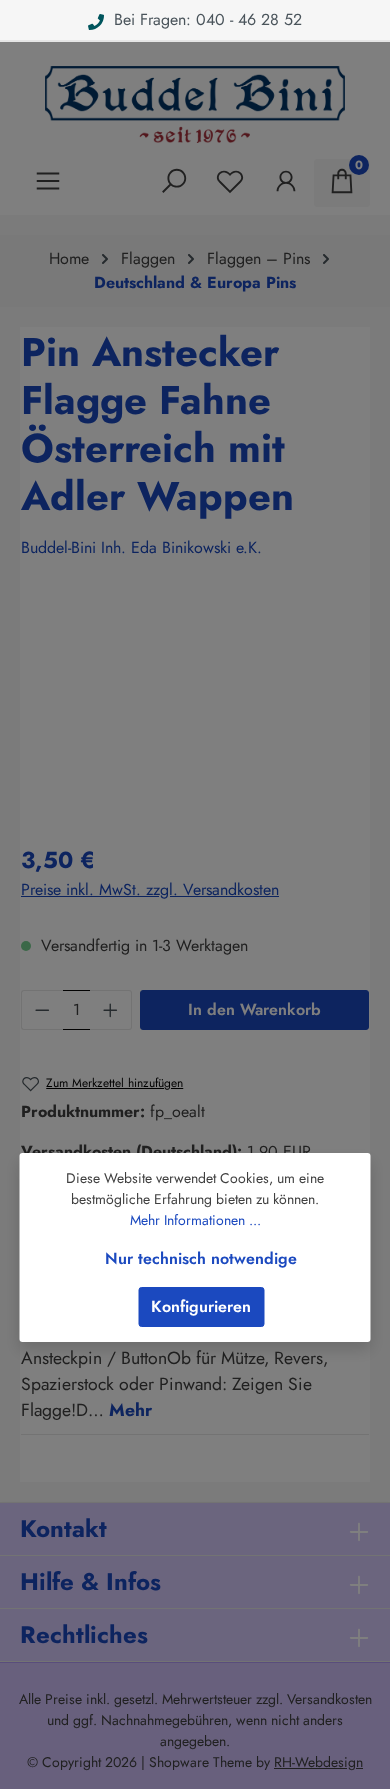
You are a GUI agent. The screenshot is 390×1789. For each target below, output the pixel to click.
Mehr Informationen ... (195, 1220)
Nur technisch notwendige (201, 1258)
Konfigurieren (201, 1306)
